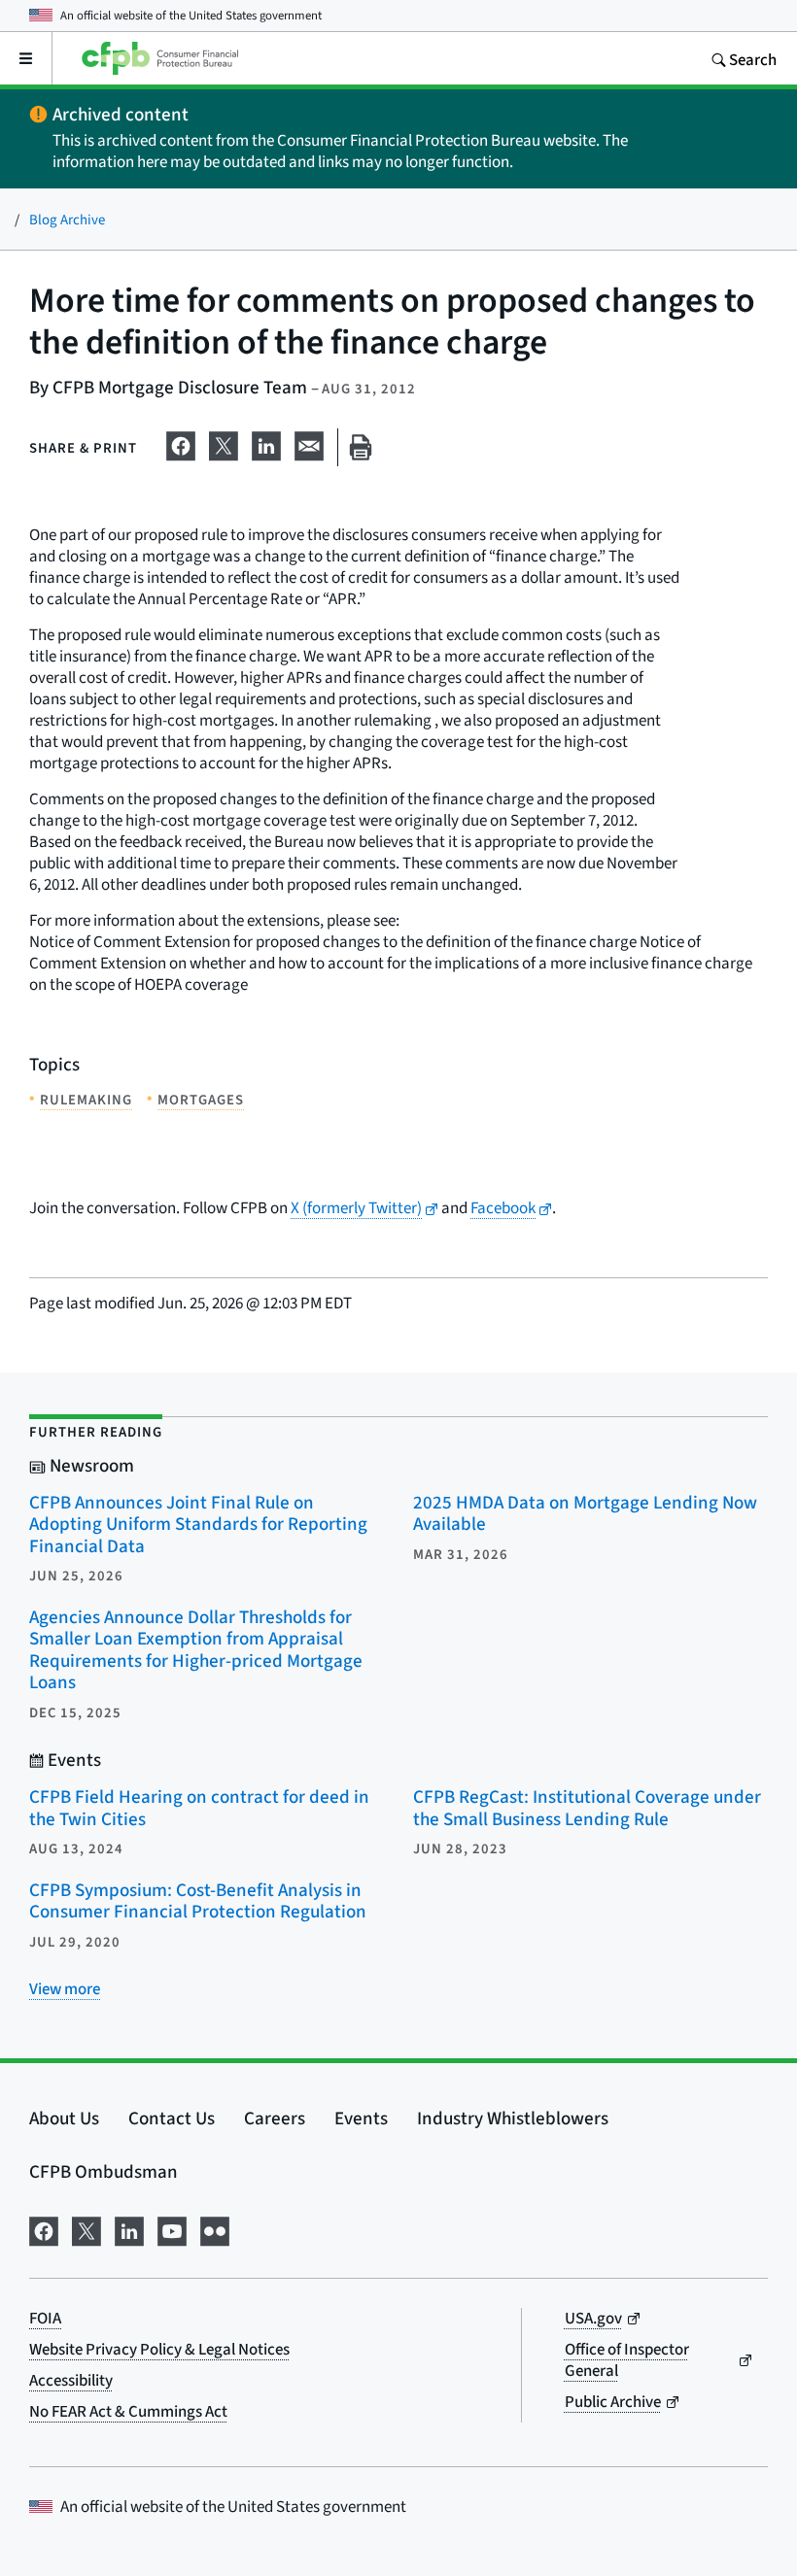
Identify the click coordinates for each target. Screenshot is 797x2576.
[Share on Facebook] (181, 443)
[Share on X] (224, 443)
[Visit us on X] (87, 2228)
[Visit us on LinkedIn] (129, 2228)
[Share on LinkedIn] (266, 443)
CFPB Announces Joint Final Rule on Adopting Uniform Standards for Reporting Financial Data (198, 1524)
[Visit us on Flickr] (215, 2228)
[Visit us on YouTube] (172, 2228)
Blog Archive (67, 219)
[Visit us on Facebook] (44, 2228)
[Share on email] (309, 443)
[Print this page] (361, 447)
